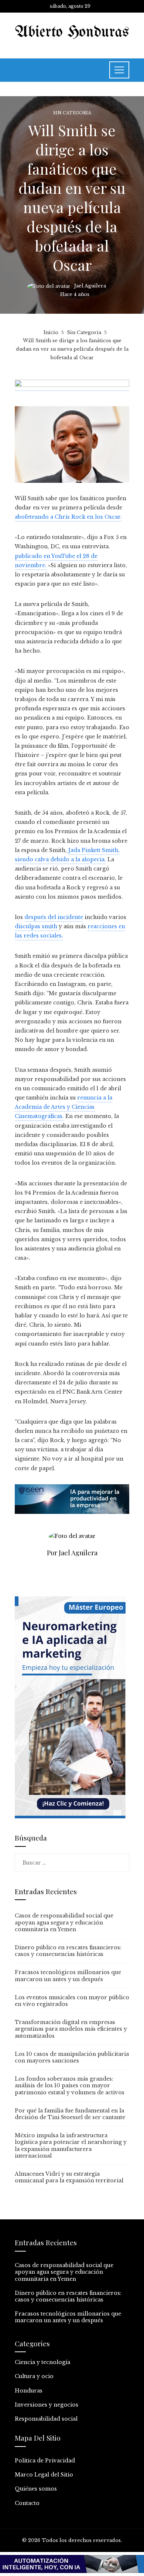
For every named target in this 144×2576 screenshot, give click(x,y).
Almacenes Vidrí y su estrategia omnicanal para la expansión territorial (69, 2177)
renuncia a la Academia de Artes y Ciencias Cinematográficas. (64, 1107)
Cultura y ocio (34, 2376)
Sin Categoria (72, 113)
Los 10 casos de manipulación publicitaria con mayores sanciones (72, 2057)
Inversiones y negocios (47, 2405)
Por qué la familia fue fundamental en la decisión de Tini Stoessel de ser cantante (70, 2114)
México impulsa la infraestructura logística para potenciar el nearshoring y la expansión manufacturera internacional (71, 2146)
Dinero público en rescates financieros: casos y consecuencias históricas (68, 1951)
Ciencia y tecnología (42, 2362)
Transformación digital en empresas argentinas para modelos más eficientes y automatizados (71, 2029)
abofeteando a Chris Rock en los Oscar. (68, 517)
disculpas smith (37, 926)
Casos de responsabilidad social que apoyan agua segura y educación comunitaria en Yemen (64, 1922)
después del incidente (54, 917)
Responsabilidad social (46, 2419)
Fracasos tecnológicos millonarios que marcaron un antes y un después (68, 1976)
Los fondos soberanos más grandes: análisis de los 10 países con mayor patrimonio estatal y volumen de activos (70, 2085)
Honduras (29, 2391)
